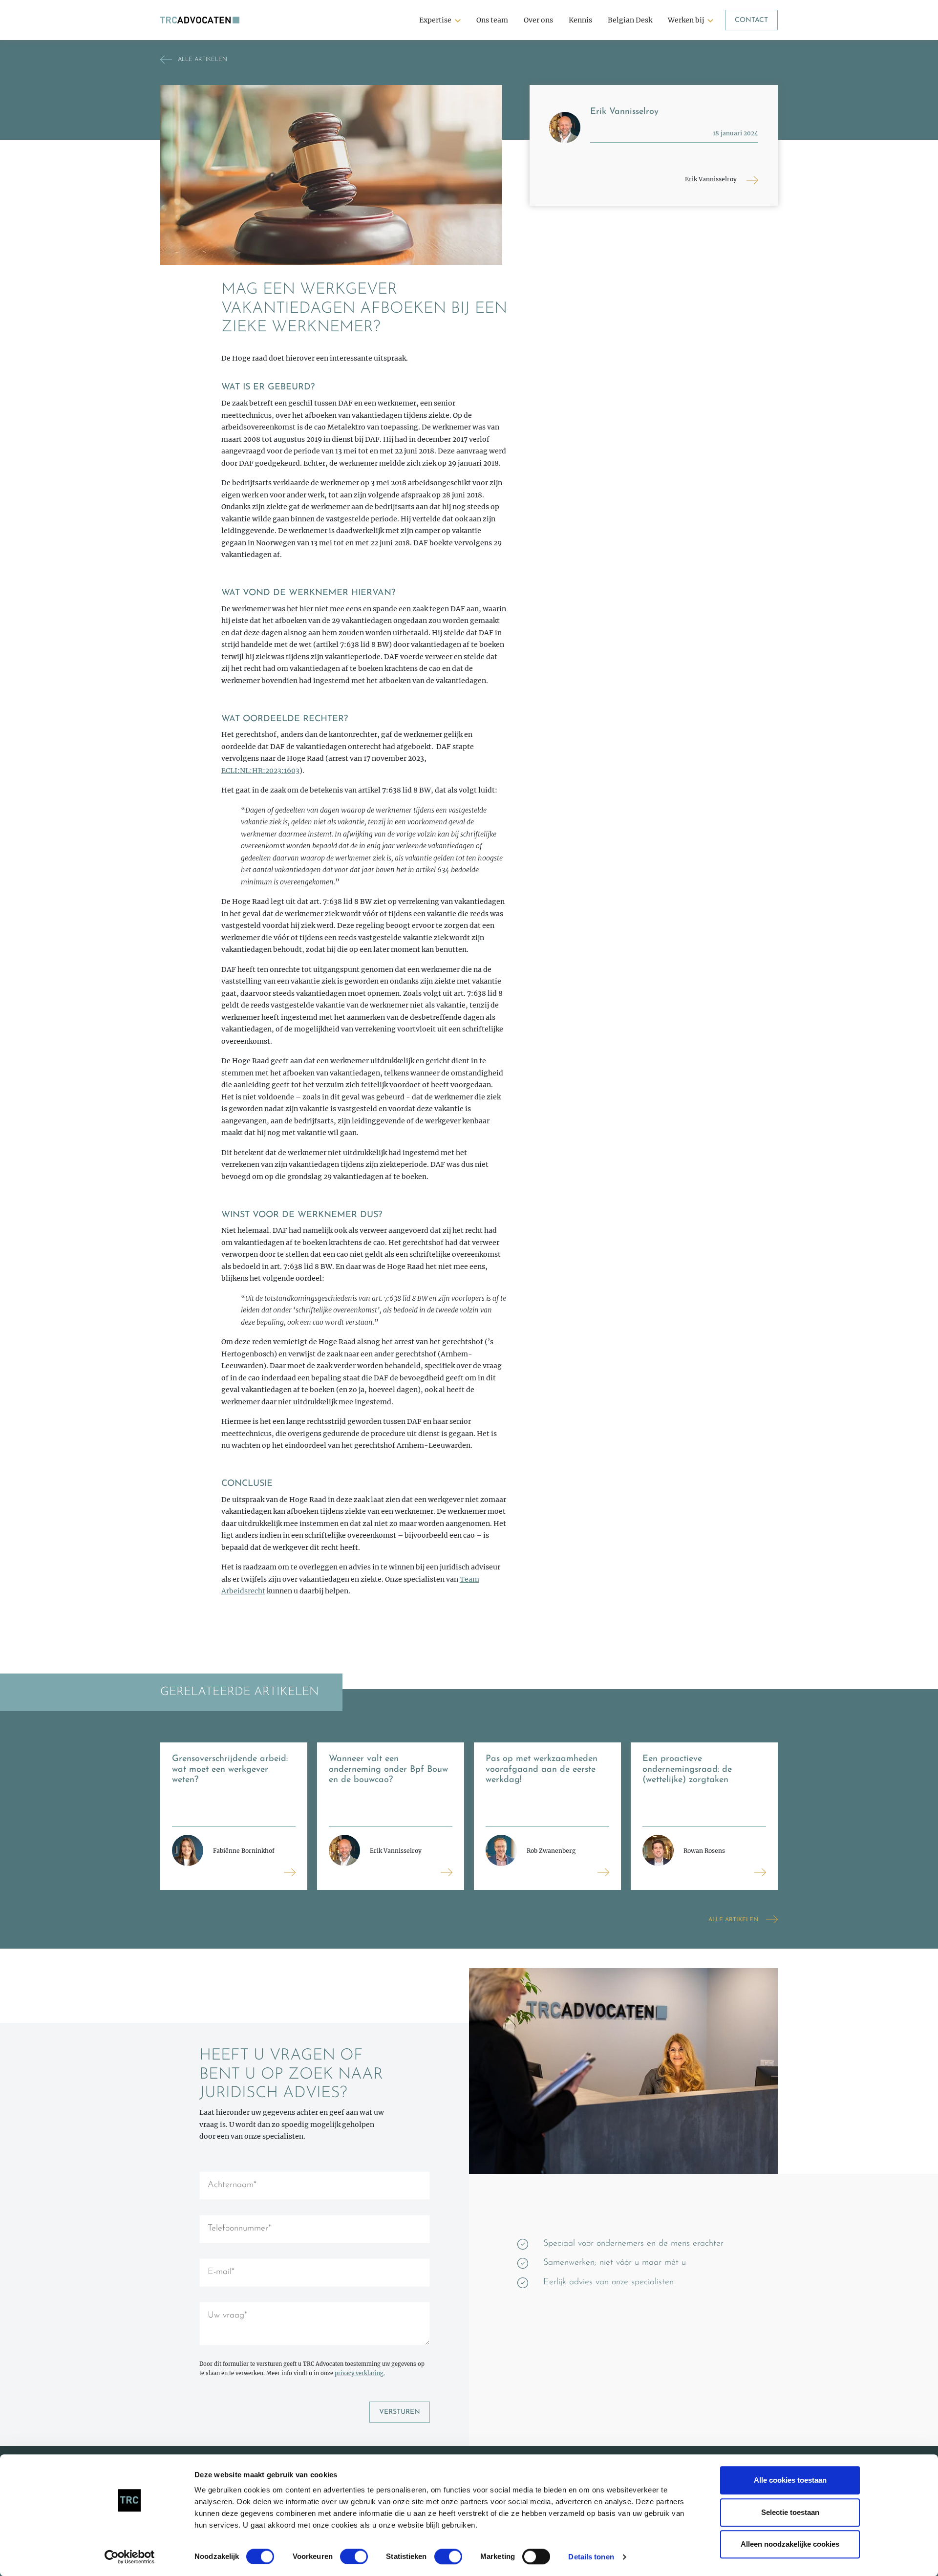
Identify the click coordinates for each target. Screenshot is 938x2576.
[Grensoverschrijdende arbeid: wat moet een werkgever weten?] (290, 1872)
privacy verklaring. (360, 2373)
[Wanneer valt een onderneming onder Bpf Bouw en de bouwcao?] (447, 1872)
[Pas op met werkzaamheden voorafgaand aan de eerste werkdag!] (603, 1872)
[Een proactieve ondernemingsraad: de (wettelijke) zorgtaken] (760, 1872)
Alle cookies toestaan (790, 2480)
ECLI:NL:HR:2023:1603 (260, 771)
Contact (751, 20)
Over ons (538, 20)
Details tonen (591, 2557)
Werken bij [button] (686, 20)
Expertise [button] (435, 20)
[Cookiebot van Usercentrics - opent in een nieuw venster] (130, 2557)
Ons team (492, 20)
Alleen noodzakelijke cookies (790, 2544)
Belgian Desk (630, 20)
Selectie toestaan (790, 2512)
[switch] (354, 2556)
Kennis (580, 20)
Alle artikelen (733, 1920)
